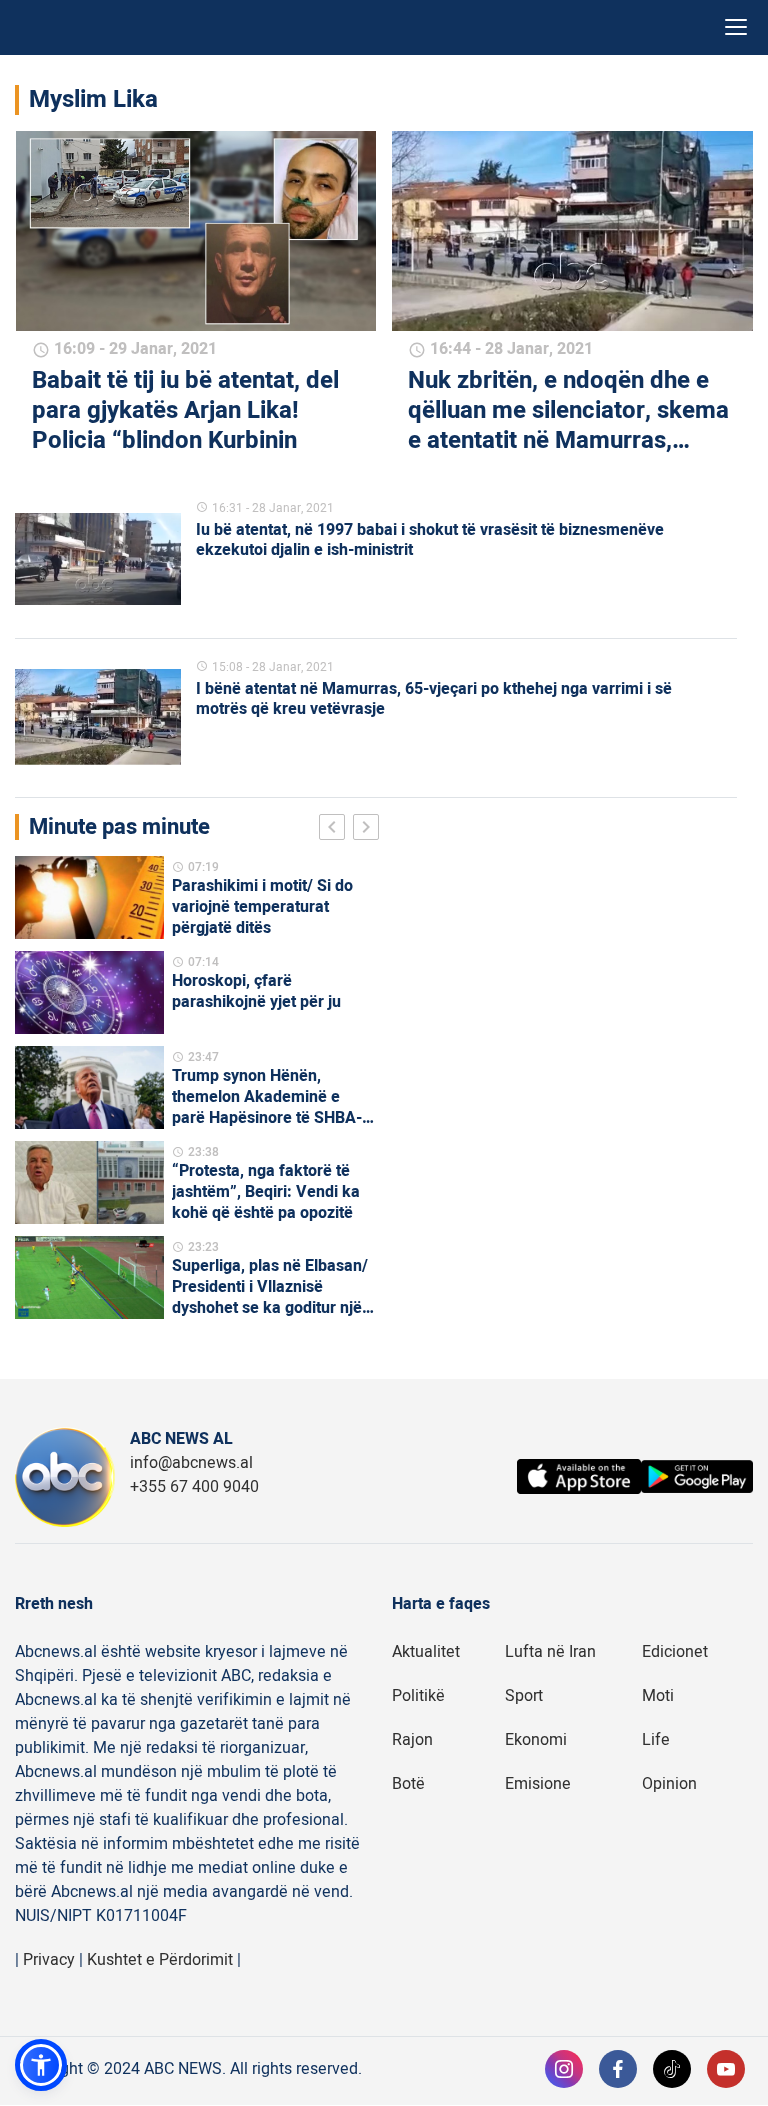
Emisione (538, 1784)
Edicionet (675, 1652)
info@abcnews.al (191, 1463)
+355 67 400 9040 (194, 1487)
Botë (408, 1784)
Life (656, 1740)
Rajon (412, 1740)
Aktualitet (426, 1652)
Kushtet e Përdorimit (160, 1960)
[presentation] (336, 830)
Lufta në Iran (550, 1652)
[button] (41, 2065)
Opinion (669, 1784)
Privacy (49, 1960)
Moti (658, 1696)
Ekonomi (536, 1740)
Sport (524, 1696)
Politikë (418, 1696)
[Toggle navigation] (736, 27)
